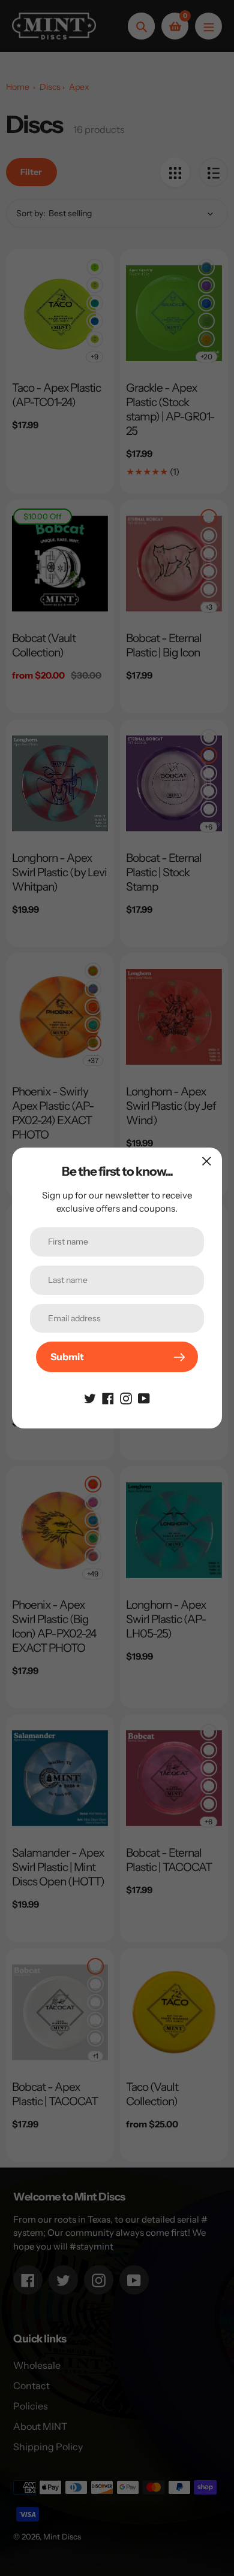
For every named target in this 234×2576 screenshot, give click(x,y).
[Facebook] (108, 1397)
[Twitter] (90, 1397)
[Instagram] (126, 1397)
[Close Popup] (207, 1161)
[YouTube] (144, 1397)
